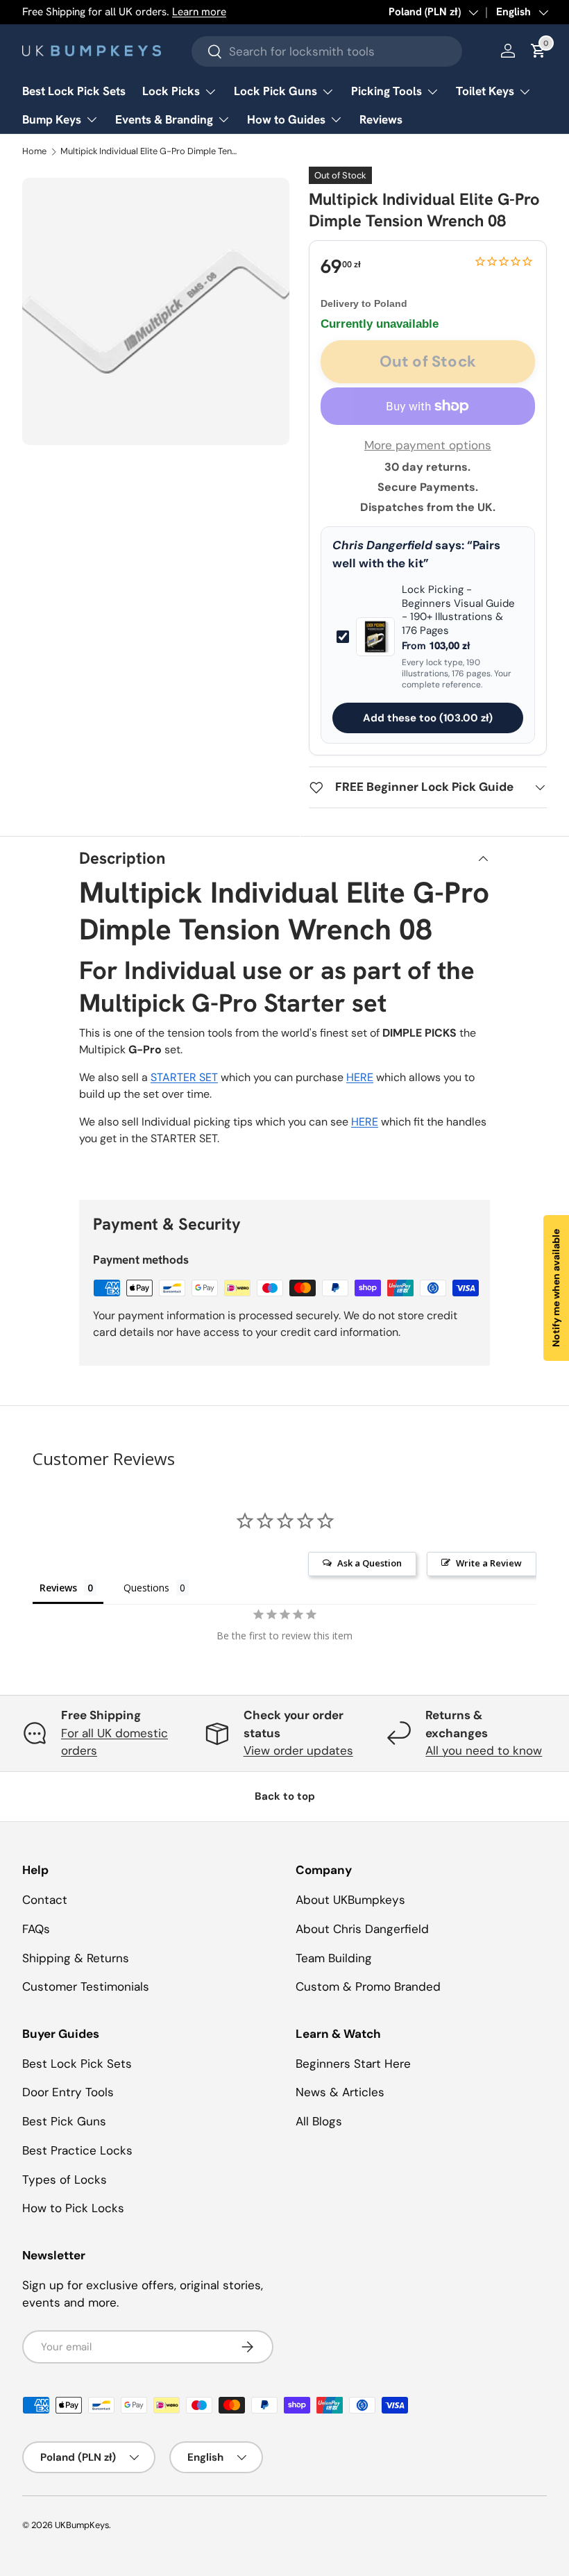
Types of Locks (65, 2180)
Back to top (285, 1796)
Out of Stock (428, 361)
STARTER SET (184, 1077)
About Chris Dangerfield (362, 1929)
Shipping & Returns (76, 1958)
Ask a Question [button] (370, 1563)
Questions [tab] (146, 1588)
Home (34, 152)
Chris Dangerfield (382, 545)
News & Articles (340, 2092)
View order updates (298, 1750)
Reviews (381, 119)
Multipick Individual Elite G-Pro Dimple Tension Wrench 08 (150, 152)
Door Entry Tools (68, 2092)
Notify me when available (556, 1288)
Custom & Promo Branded (368, 1987)
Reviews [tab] (58, 1588)
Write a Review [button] (489, 1563)
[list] (156, 311)
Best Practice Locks (77, 2150)
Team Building (334, 1958)
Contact (45, 1900)
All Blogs (319, 2121)
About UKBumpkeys (350, 1900)
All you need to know (484, 1750)
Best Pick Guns (64, 2121)
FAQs (36, 1929)
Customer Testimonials (86, 1987)
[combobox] (327, 51)
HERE (360, 1077)
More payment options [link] (428, 445)
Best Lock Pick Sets (74, 91)
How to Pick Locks (73, 2208)
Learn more (199, 12)
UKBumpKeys (82, 2525)
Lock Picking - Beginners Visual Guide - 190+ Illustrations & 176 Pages (458, 610)
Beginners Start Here (353, 2064)
